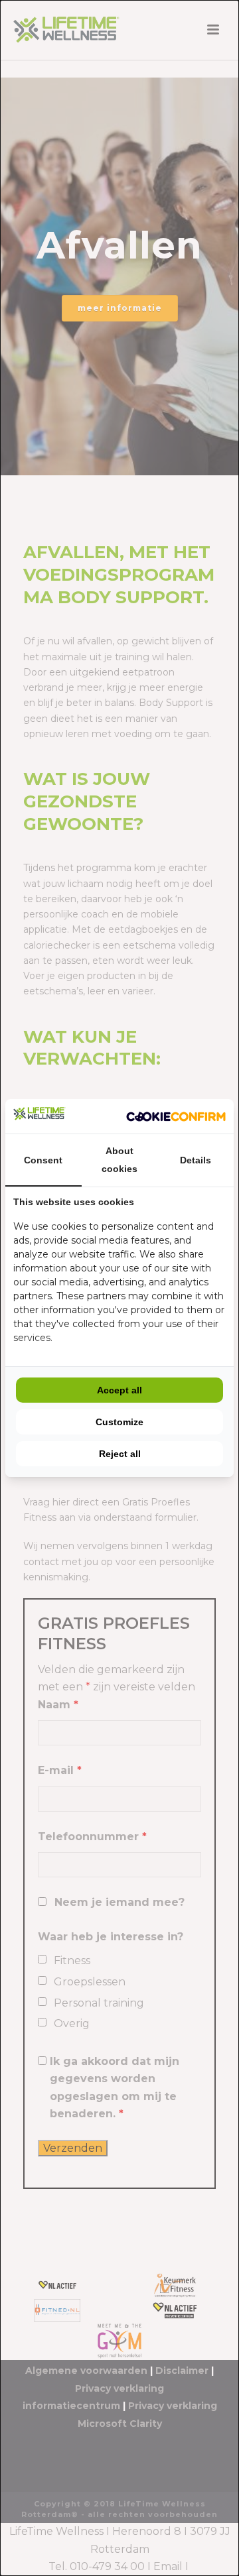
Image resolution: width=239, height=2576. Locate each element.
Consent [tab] (43, 1160)
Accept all (119, 1390)
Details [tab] (196, 1160)
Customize (119, 1422)
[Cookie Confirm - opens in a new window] (176, 1117)
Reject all (120, 1454)
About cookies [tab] (119, 1160)
